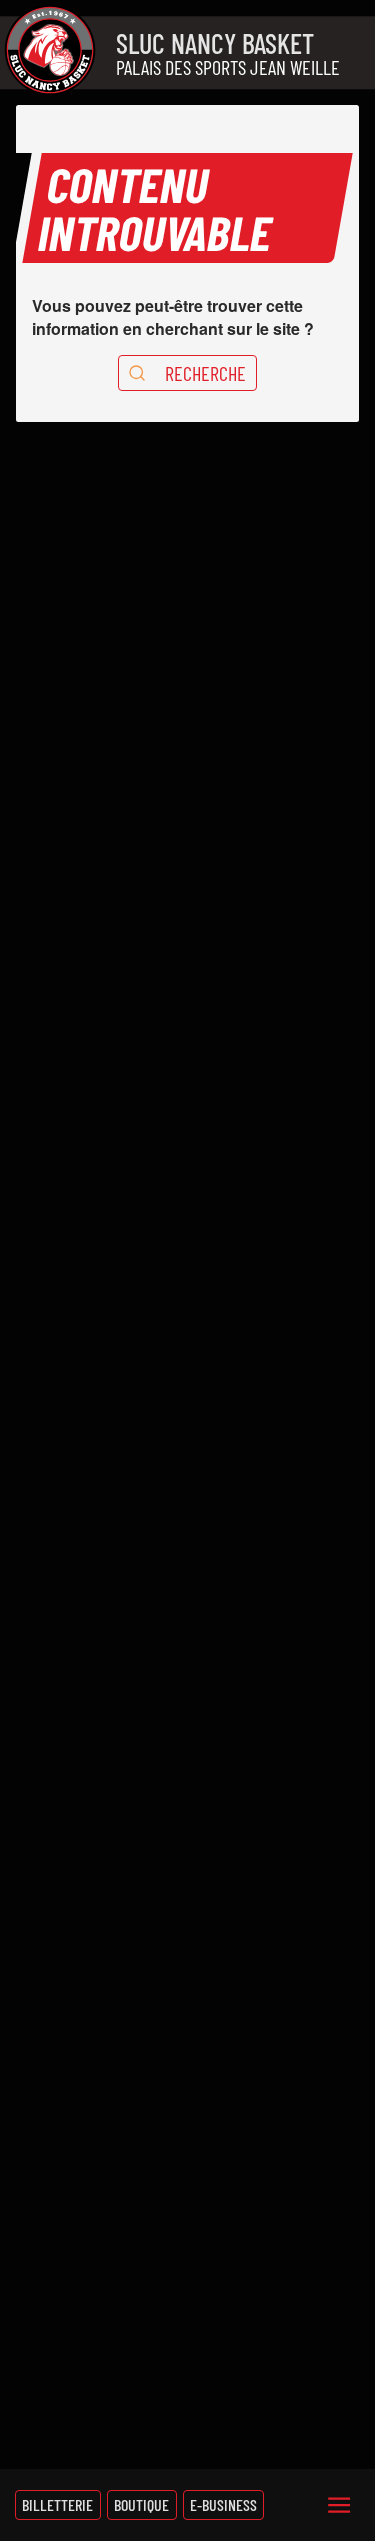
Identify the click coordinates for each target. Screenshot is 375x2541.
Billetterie (57, 2504)
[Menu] (339, 2505)
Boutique (141, 2504)
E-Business (223, 2504)
